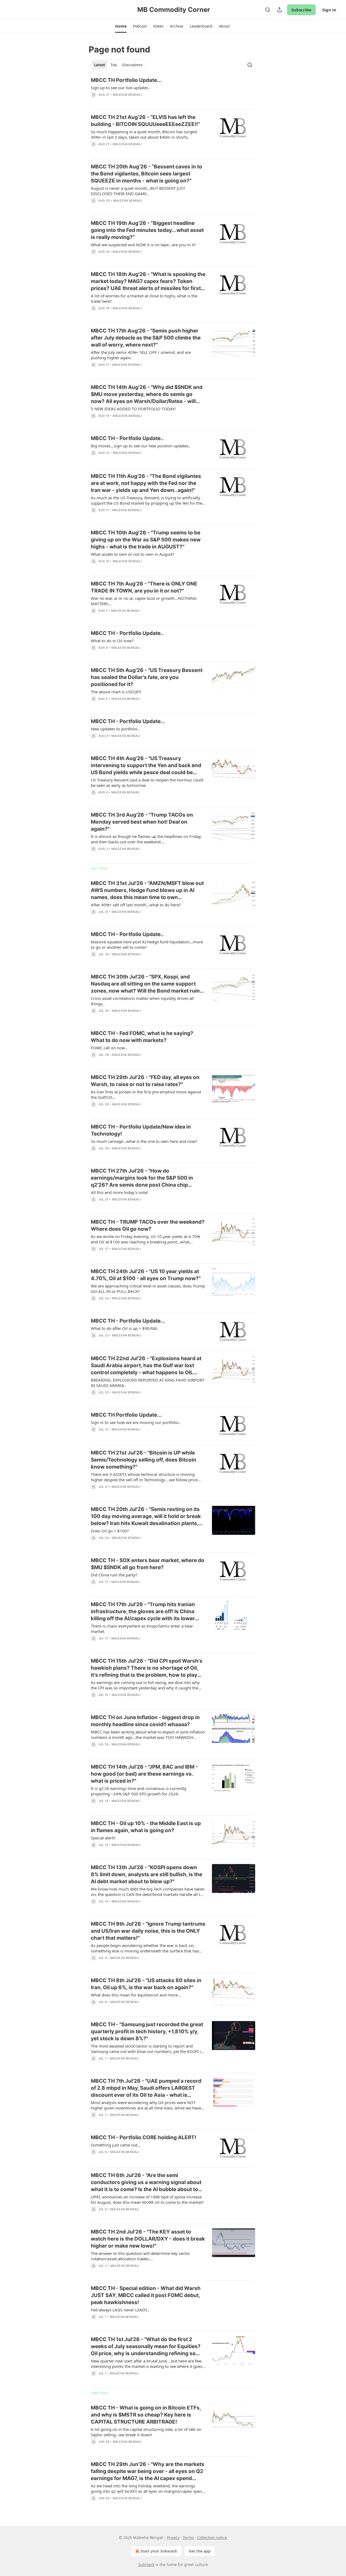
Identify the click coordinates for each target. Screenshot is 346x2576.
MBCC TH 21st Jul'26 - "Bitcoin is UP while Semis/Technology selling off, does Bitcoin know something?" (144, 1460)
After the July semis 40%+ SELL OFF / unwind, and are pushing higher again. (141, 355)
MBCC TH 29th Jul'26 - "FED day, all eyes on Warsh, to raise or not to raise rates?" (145, 1081)
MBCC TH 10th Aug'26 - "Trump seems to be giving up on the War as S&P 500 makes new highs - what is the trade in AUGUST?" (146, 540)
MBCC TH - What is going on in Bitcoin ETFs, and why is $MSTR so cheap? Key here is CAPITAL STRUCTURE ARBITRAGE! (146, 2415)
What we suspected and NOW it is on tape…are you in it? (143, 245)
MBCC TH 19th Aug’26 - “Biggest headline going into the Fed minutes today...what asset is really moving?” (147, 230)
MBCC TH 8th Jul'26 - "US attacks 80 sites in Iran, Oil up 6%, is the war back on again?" (146, 1984)
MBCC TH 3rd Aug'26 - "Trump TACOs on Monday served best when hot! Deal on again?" (142, 822)
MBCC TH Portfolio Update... (126, 80)
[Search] (268, 10)
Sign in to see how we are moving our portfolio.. (136, 1422)
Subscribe (301, 10)
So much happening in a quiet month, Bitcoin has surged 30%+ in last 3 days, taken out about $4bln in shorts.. (144, 134)
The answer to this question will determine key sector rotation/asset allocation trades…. (140, 2256)
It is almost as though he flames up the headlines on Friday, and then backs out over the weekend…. (146, 839)
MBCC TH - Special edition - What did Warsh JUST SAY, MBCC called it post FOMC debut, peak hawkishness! (146, 2295)
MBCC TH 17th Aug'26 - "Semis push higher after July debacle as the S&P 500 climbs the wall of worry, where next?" (146, 338)
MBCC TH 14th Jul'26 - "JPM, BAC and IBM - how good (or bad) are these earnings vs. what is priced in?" (144, 1774)
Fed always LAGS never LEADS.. (120, 2310)
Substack (146, 2565)
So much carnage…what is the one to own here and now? (144, 1141)
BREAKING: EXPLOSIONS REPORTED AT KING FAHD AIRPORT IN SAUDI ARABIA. (148, 1383)
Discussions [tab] (132, 65)
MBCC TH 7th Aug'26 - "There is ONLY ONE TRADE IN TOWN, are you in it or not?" (144, 587)
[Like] (94, 568)
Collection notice (212, 2537)
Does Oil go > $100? (110, 1531)
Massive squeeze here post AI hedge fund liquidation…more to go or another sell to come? (147, 944)
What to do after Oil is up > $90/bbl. (124, 1328)
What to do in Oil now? (112, 641)
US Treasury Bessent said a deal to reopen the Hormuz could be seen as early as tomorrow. (147, 783)
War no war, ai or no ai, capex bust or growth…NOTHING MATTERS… (144, 601)
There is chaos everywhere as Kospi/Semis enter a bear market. (142, 1629)
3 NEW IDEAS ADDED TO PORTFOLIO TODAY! (133, 409)
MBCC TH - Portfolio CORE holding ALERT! (144, 2137)
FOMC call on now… (109, 1048)
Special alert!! (103, 1838)
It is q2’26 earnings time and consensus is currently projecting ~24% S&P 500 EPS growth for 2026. (139, 1791)
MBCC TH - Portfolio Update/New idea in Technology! (141, 1130)
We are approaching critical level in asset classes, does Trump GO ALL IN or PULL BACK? (148, 1289)
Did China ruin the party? (114, 1575)
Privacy (173, 2537)
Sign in (329, 10)
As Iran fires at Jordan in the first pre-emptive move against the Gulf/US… (146, 1094)
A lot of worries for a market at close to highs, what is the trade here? (144, 298)
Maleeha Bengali (127, 95)
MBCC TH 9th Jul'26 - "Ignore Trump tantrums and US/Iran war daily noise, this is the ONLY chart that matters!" (148, 1931)
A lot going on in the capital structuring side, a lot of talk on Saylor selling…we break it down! (146, 2432)
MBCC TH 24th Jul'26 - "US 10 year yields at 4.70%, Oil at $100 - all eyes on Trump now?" (146, 1275)
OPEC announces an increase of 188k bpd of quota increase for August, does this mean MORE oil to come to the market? (147, 2199)
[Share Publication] (280, 10)
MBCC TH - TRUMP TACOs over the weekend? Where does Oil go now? (148, 1225)
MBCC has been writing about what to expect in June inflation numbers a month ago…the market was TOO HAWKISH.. (148, 1735)
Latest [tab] (100, 65)
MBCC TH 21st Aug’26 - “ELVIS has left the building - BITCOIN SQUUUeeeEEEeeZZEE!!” (145, 121)
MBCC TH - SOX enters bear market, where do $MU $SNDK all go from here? (148, 1564)
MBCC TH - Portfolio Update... (128, 721)
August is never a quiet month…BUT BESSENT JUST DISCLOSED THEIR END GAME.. (138, 191)
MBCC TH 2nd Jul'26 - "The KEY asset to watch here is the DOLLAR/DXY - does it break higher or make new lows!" (148, 2239)
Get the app (200, 2551)
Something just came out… (116, 2145)
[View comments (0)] (132, 102)
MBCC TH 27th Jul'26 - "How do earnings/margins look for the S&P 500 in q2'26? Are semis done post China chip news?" (142, 1178)
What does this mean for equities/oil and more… (136, 1995)
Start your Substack (159, 2551)
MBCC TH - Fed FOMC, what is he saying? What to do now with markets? (142, 1037)
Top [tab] (114, 65)
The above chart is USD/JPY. (116, 692)
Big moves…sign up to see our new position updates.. (141, 446)
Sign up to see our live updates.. (121, 88)
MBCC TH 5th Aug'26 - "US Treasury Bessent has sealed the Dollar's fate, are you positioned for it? (147, 677)
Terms (188, 2537)
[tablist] (118, 65)
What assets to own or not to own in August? (133, 554)
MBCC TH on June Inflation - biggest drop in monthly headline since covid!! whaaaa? (145, 1721)
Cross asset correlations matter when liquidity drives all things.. (142, 1001)
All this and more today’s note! (119, 1192)
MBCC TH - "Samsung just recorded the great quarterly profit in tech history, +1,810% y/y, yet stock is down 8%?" (147, 2031)
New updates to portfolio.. (115, 729)
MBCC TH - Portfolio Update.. (127, 438)
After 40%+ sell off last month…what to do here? (136, 905)
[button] (121, 26)
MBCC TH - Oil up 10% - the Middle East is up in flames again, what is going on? (146, 1827)
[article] (173, 91)
